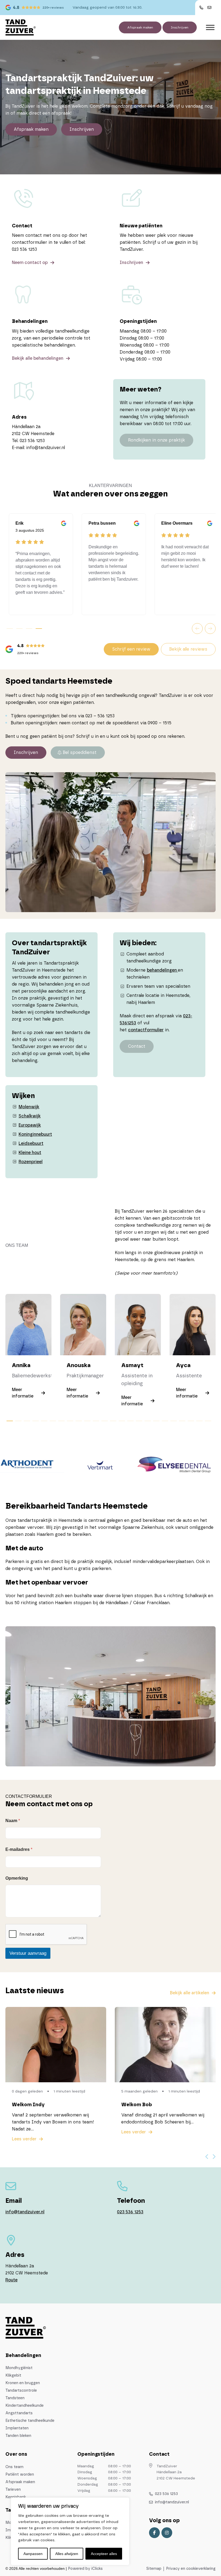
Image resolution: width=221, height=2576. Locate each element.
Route (11, 2280)
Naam (13, 1821)
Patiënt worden (20, 2475)
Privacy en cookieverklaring (191, 2569)
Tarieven (13, 2490)
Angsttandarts (19, 2413)
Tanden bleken (18, 2436)
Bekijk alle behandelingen (38, 358)
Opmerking (17, 1878)
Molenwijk (29, 1107)
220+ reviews (53, 8)
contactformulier (146, 1030)
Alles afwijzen (67, 2554)
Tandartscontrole (21, 2391)
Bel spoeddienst (80, 753)
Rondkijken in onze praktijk (156, 440)
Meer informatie (23, 1393)
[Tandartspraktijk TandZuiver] (20, 27)
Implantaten (17, 2428)
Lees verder (24, 2139)
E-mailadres (19, 1849)
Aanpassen (33, 2554)
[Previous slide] (207, 2157)
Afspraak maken (140, 27)
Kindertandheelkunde (25, 2406)
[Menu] (210, 27)
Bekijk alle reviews (188, 649)
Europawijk (30, 1125)
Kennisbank (16, 2497)
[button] (197, 629)
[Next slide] (214, 2157)
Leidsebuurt (31, 1144)
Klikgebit (13, 2376)
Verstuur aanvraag (28, 1953)
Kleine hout (30, 1153)
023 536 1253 (130, 2212)
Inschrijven (180, 27)
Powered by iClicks (85, 2569)
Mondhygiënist (19, 2368)
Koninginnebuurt (35, 1134)
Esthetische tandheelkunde (30, 2421)
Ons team (14, 2467)
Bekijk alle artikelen (189, 1993)
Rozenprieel (31, 1162)
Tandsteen (15, 2398)
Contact (137, 1046)
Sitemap (154, 2569)
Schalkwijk (30, 1116)
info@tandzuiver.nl (25, 2212)
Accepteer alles (104, 2554)
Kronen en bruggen (23, 2383)
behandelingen (162, 970)
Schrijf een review (131, 649)
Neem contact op (30, 263)
